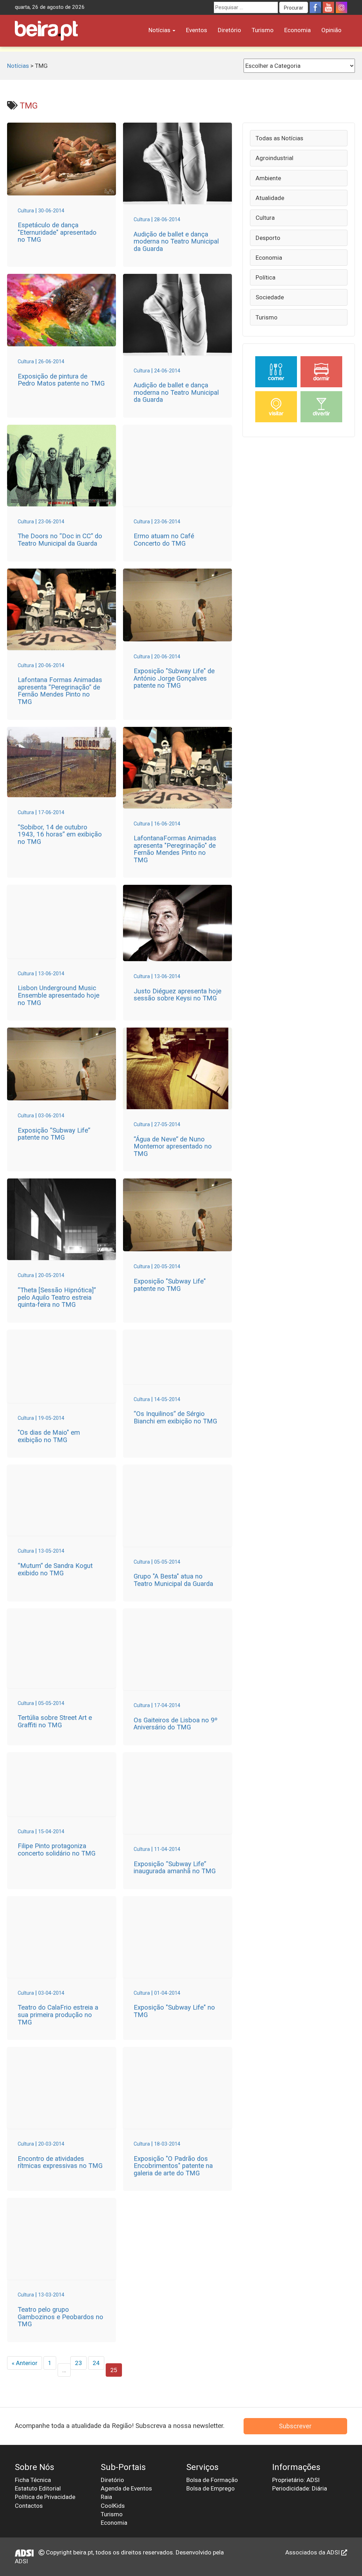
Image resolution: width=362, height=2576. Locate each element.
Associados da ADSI (313, 2552)
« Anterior (25, 2363)
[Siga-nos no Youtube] (328, 7)
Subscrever (295, 2426)
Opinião (331, 30)
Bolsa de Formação (212, 2480)
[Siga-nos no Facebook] (315, 7)
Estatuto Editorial (38, 2488)
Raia (106, 2497)
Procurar (294, 8)
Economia (297, 30)
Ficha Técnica (33, 2480)
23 (78, 2363)
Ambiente (268, 178)
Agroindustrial (275, 158)
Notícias (160, 30)
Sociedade (270, 297)
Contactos (29, 2506)
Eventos (197, 30)
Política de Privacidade (45, 2497)
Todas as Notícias (279, 138)
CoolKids (113, 2506)
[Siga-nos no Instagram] (341, 7)
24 (96, 2363)
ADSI (21, 2561)
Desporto (268, 238)
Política (265, 277)
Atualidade (270, 198)
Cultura (265, 218)
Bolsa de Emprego (211, 2488)
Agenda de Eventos (126, 2488)
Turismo (263, 30)
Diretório (229, 30)
